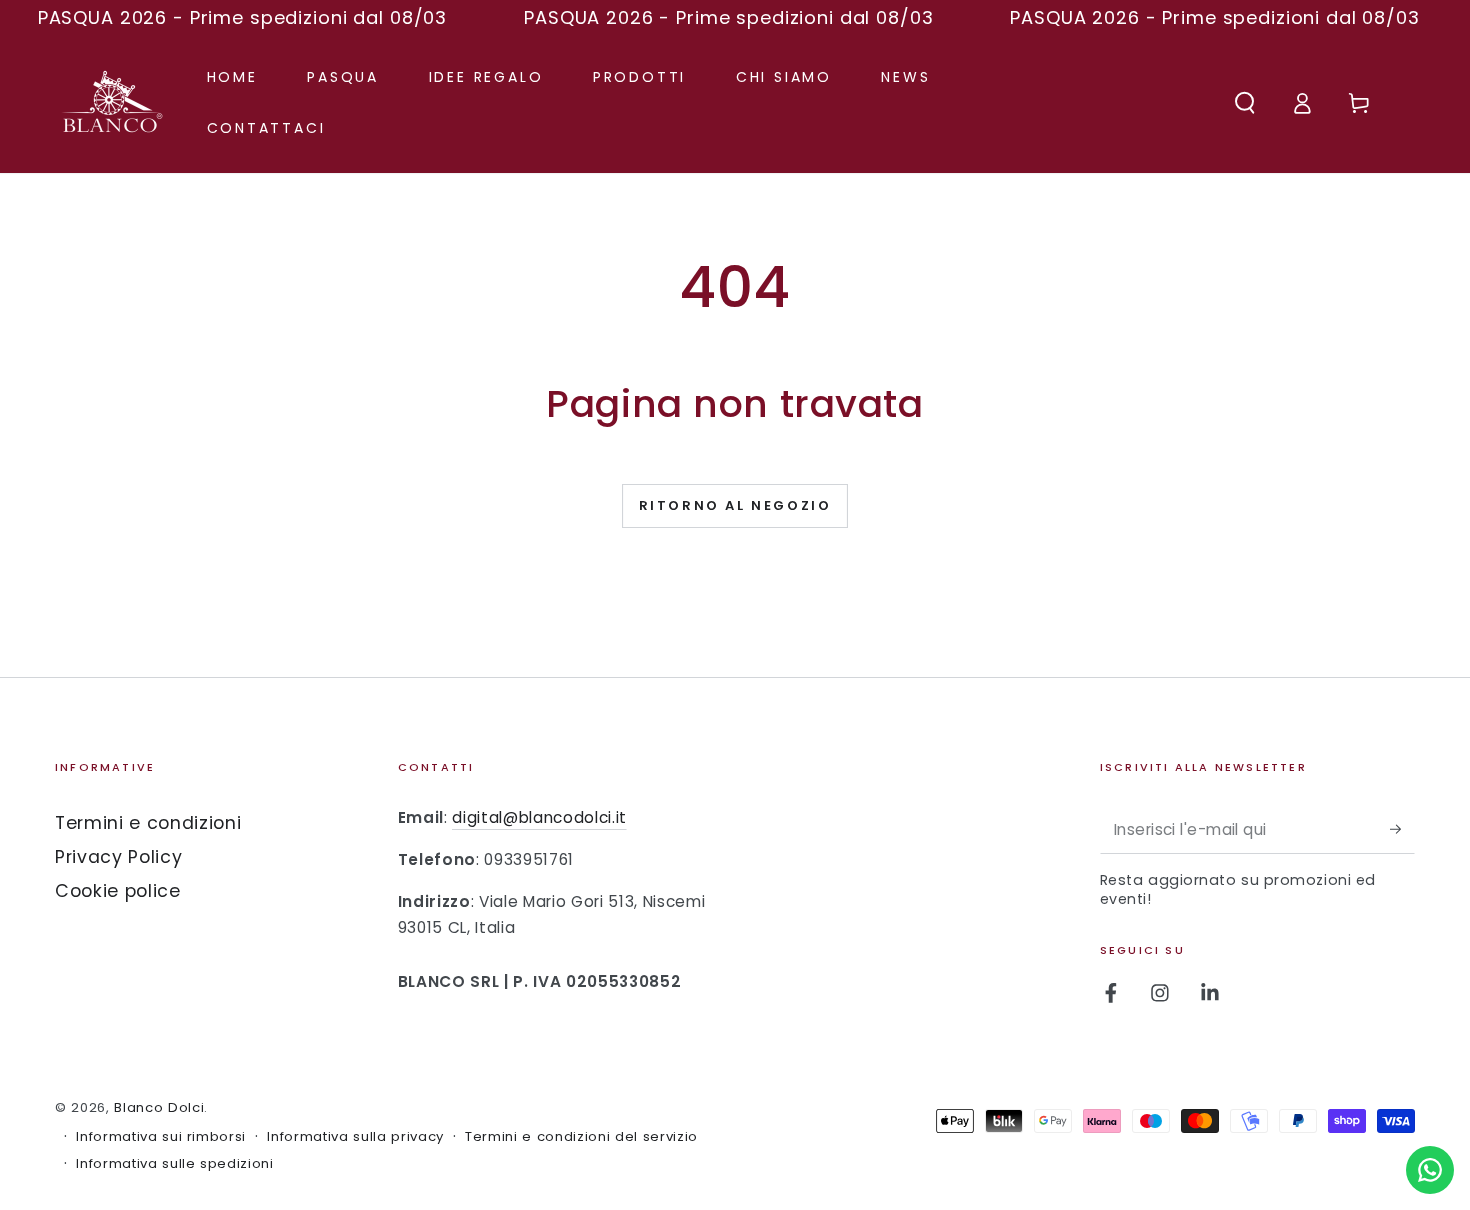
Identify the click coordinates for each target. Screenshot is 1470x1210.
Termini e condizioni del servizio (581, 1137)
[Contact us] (1430, 1170)
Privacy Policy (118, 857)
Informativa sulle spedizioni (174, 1164)
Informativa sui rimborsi (161, 1137)
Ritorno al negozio (735, 505)
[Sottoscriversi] (1402, 829)
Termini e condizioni (148, 823)
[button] (1244, 102)
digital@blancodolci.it (539, 817)
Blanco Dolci (159, 1107)
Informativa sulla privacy (355, 1137)
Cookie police (118, 891)
